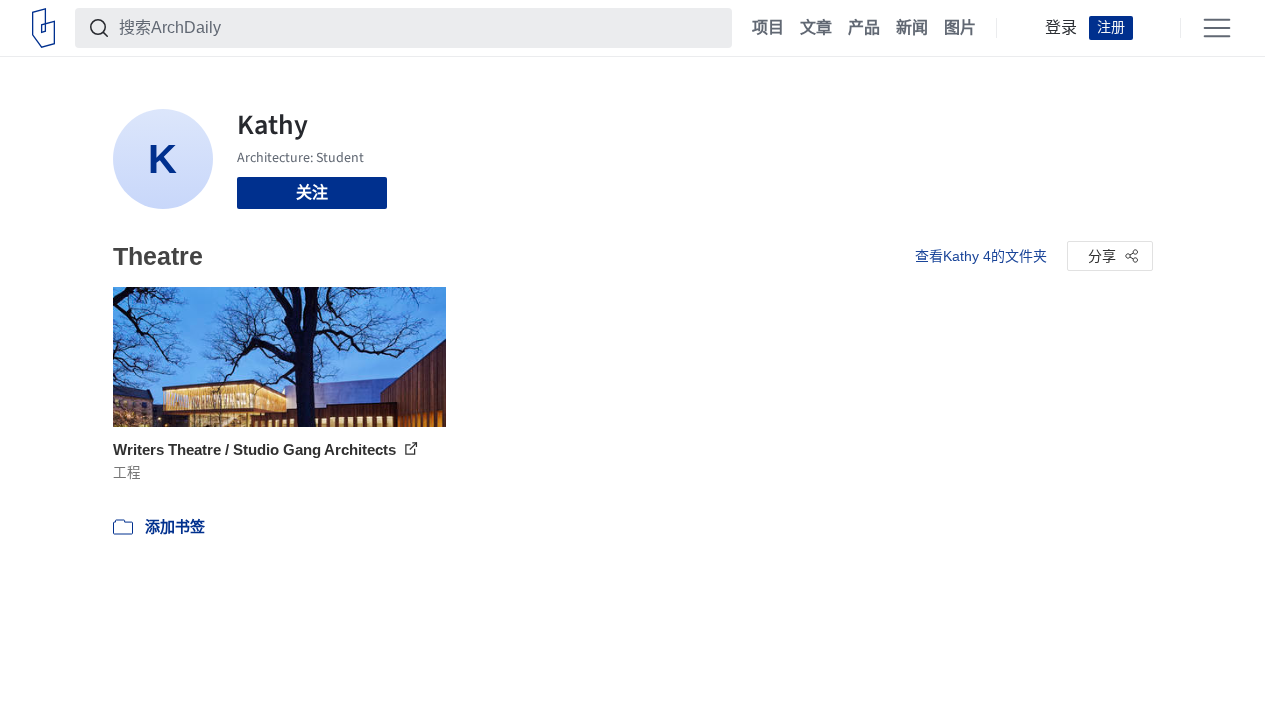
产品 (864, 28)
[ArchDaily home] (43, 28)
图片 (960, 28)
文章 (816, 28)
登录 (1061, 28)
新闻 (912, 28)
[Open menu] (1217, 28)
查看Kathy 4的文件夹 (981, 256)
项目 (768, 28)
